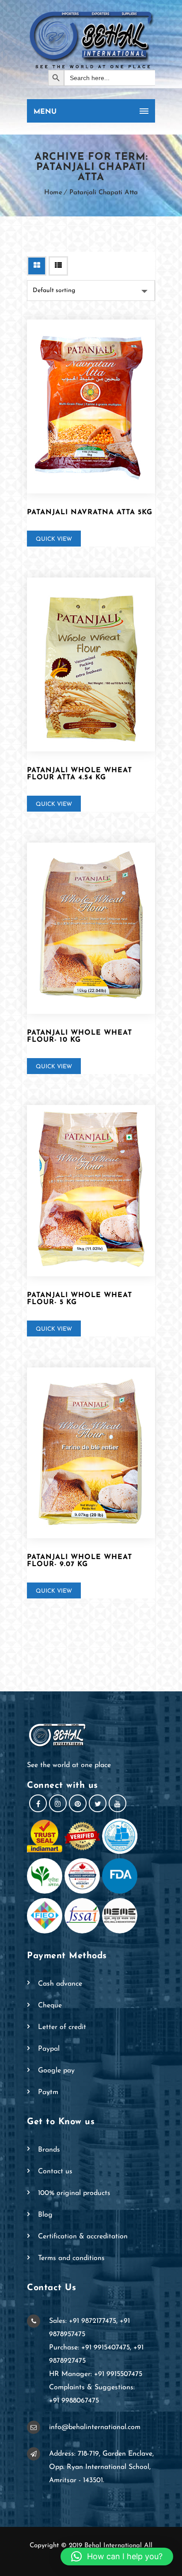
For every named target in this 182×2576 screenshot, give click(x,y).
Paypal (49, 2049)
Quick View (54, 539)
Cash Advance (60, 1984)
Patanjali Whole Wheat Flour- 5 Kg (80, 1299)
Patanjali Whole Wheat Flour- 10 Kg (80, 1036)
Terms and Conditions (71, 2258)
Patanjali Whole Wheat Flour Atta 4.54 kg (80, 774)
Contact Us (55, 2172)
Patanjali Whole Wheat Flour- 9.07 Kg (80, 1561)
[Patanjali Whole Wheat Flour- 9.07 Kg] (91, 1453)
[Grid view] (37, 266)
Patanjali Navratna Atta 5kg (90, 512)
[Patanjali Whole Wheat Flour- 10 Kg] (91, 928)
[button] (117, 2557)
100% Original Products (74, 2193)
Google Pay (56, 2071)
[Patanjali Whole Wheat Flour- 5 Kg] (91, 1191)
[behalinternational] (91, 39)
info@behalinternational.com (95, 2427)
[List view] (58, 266)
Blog (45, 2215)
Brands (49, 2150)
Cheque (50, 2006)
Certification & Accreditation (83, 2237)
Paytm (48, 2092)
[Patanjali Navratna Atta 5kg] (91, 406)
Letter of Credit (62, 2027)
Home (53, 193)
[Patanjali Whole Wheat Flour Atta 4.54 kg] (91, 664)
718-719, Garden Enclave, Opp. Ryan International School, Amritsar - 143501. (101, 2467)
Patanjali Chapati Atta (104, 193)
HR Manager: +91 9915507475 (96, 2374)
